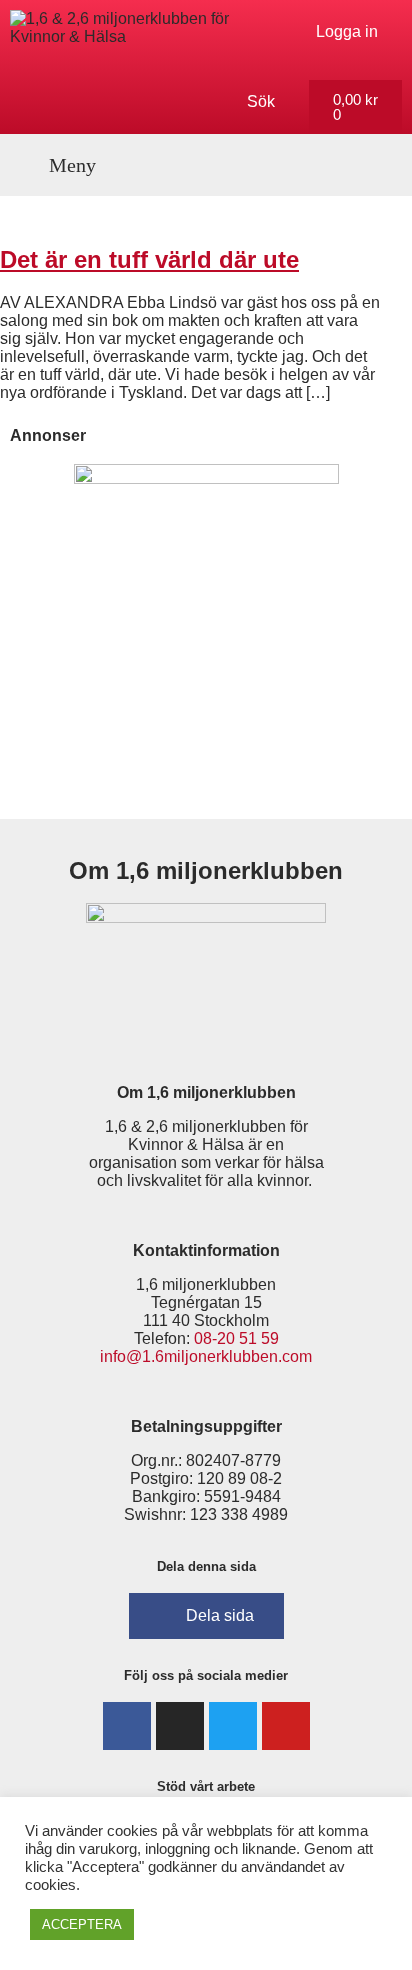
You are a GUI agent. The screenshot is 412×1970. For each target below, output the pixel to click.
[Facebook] (127, 1726)
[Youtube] (286, 1726)
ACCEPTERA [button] (82, 1924)
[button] (61, 165)
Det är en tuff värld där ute (149, 259)
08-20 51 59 (236, 1338)
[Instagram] (180, 1726)
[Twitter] (233, 1726)
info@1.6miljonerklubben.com (206, 1356)
